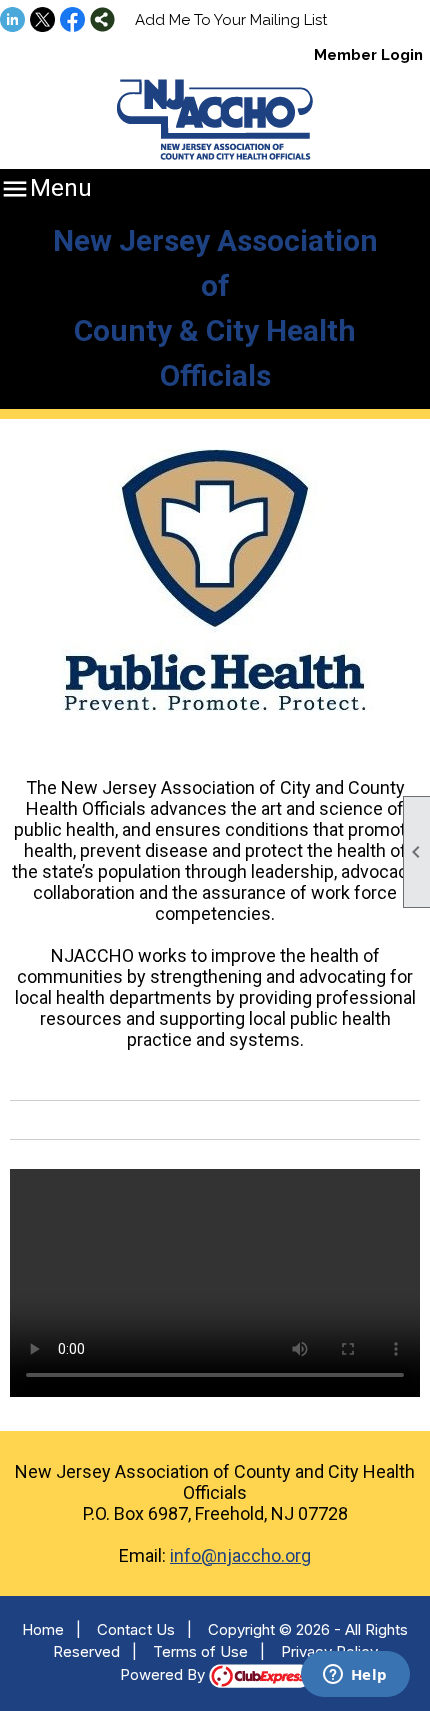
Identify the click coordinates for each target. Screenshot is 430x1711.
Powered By (164, 1674)
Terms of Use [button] (200, 1651)
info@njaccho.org (240, 1555)
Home (43, 1629)
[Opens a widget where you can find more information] (355, 1676)
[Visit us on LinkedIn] (12, 21)
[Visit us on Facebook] (72, 21)
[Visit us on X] (42, 21)
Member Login (368, 55)
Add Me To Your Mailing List (231, 20)
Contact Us (136, 1629)
